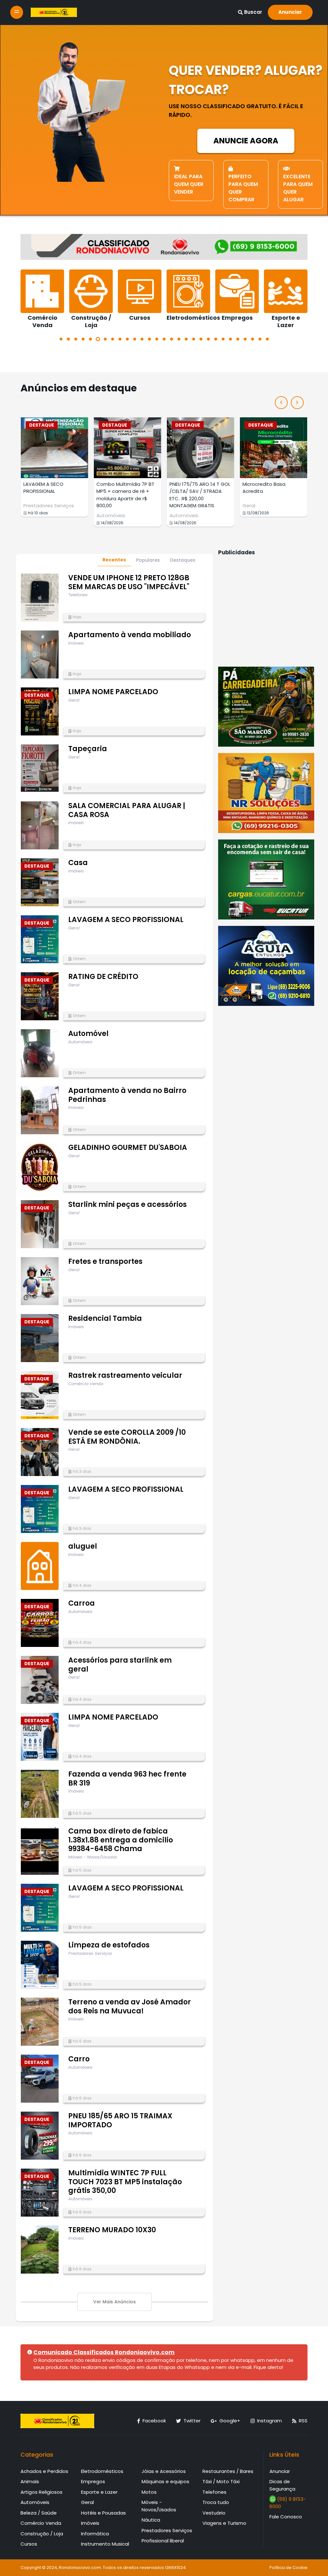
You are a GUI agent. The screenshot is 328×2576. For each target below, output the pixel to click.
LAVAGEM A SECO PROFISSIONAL (126, 920)
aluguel (83, 1546)
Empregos (93, 2481)
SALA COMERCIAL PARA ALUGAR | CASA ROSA (127, 810)
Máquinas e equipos (165, 2481)
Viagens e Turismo (224, 2523)
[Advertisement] (266, 610)
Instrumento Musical (105, 2544)
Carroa (82, 1603)
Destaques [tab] (183, 560)
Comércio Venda (41, 2523)
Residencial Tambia (105, 1318)
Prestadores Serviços (167, 2530)
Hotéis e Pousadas (103, 2513)
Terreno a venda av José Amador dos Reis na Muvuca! (130, 2006)
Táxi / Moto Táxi (221, 2481)
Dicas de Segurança (282, 2485)
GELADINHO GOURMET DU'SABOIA (128, 1148)
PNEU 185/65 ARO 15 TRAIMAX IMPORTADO (120, 2120)
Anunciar (290, 12)
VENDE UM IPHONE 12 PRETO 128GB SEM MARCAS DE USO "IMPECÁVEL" (129, 582)
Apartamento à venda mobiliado (130, 635)
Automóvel (88, 1034)
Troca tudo (216, 2502)
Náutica (151, 2520)
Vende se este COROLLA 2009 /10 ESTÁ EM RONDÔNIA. (127, 1437)
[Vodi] (54, 12)
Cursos (29, 2544)
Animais (30, 2481)
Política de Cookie (288, 2568)
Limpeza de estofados (109, 1945)
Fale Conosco (286, 2517)
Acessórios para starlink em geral (120, 1665)
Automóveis (38, 515)
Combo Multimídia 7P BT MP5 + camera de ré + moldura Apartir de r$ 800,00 (52, 495)
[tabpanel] (42, 299)
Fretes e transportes (105, 1261)
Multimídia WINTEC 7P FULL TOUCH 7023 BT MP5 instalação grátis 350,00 (125, 2182)
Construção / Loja (42, 2534)
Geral (176, 506)
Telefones (214, 2492)
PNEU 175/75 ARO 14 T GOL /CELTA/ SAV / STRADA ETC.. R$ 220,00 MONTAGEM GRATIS (127, 495)
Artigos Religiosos (41, 2492)
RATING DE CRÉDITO (103, 977)
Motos (149, 2492)
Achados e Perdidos (44, 2471)
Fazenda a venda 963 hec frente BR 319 (127, 1779)
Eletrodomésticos (102, 2471)
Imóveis (252, 506)
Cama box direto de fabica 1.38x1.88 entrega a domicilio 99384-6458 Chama (121, 1840)
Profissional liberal (163, 2541)
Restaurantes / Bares (228, 2471)
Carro (79, 2059)
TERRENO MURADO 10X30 (112, 2230)
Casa (78, 863)
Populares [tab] (148, 560)
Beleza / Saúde (39, 2513)
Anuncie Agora (246, 141)
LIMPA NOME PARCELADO (113, 692)
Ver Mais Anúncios (115, 2302)
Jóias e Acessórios (164, 2471)
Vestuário (214, 2513)
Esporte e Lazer (99, 2492)
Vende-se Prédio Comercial (263, 488)
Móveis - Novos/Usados (159, 2506)
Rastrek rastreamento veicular (125, 1375)
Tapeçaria (88, 749)
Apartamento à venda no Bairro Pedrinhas (127, 1095)
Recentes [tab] (114, 560)
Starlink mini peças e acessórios (127, 1204)
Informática (95, 2534)
